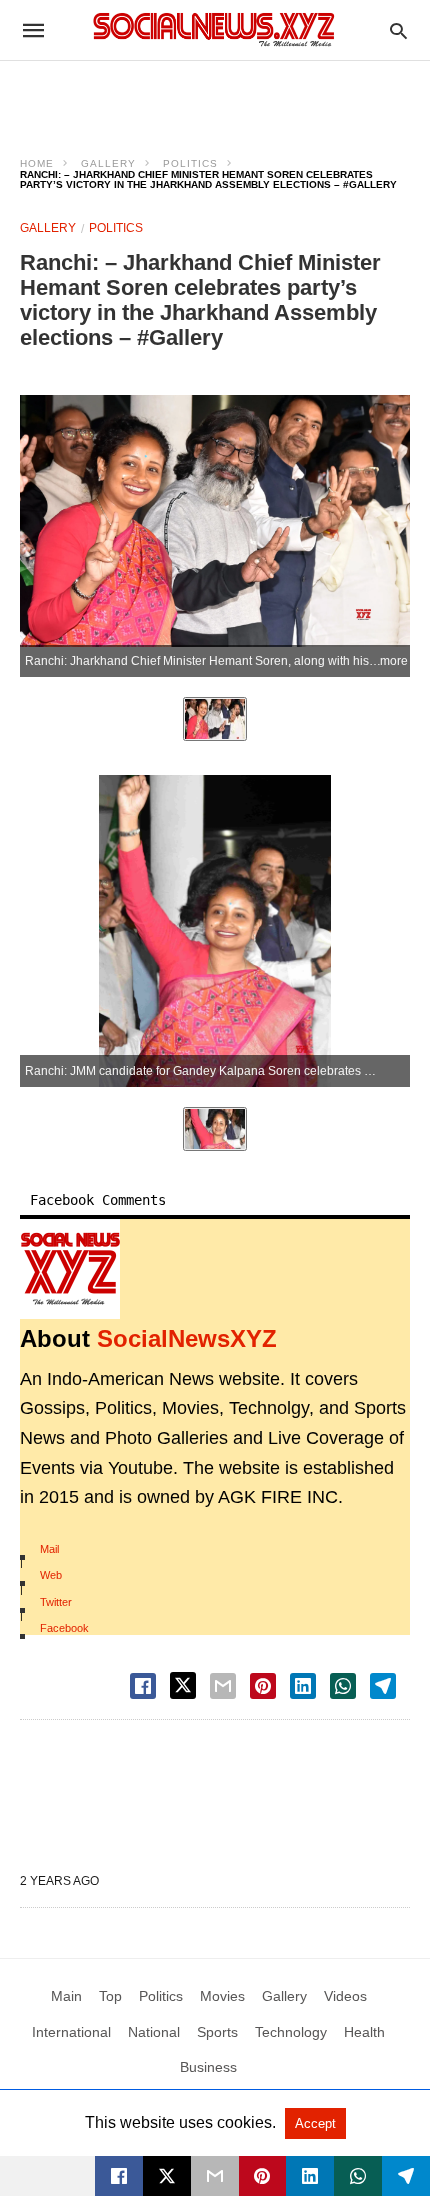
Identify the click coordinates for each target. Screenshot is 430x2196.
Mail (49, 1549)
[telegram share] (383, 1686)
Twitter (56, 1602)
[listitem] (215, 719)
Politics (190, 163)
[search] (398, 30)
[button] (70, 1269)
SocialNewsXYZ (187, 1338)
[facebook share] (143, 1686)
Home (37, 163)
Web (51, 1575)
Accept (315, 2123)
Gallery (108, 163)
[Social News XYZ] (214, 29)
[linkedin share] (303, 1686)
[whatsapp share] (343, 1686)
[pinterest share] (263, 1686)
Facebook (64, 1628)
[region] (215, 96)
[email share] (223, 1686)
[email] (215, 2176)
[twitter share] (183, 1685)
